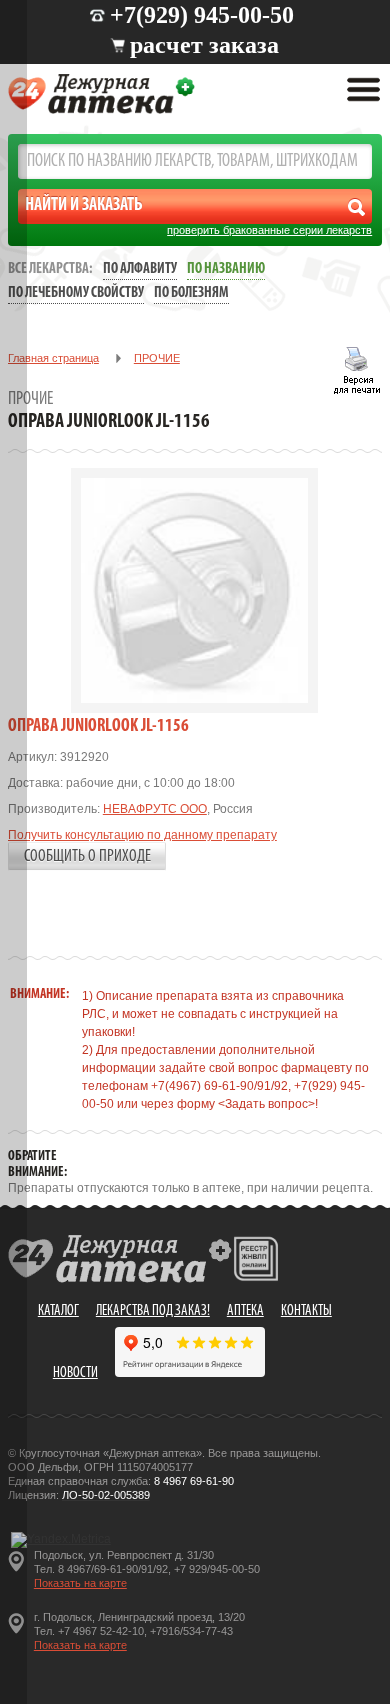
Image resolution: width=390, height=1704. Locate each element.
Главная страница (53, 358)
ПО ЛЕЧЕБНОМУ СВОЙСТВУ (76, 293)
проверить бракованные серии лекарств (269, 230)
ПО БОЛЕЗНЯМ (191, 293)
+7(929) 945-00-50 (202, 15)
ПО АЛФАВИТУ (140, 269)
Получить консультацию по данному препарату (142, 835)
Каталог (58, 1311)
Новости (75, 1373)
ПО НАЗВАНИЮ (226, 269)
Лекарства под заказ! (153, 1311)
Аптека (245, 1311)
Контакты (306, 1311)
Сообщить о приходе (87, 856)
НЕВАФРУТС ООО (155, 809)
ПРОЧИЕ (157, 358)
